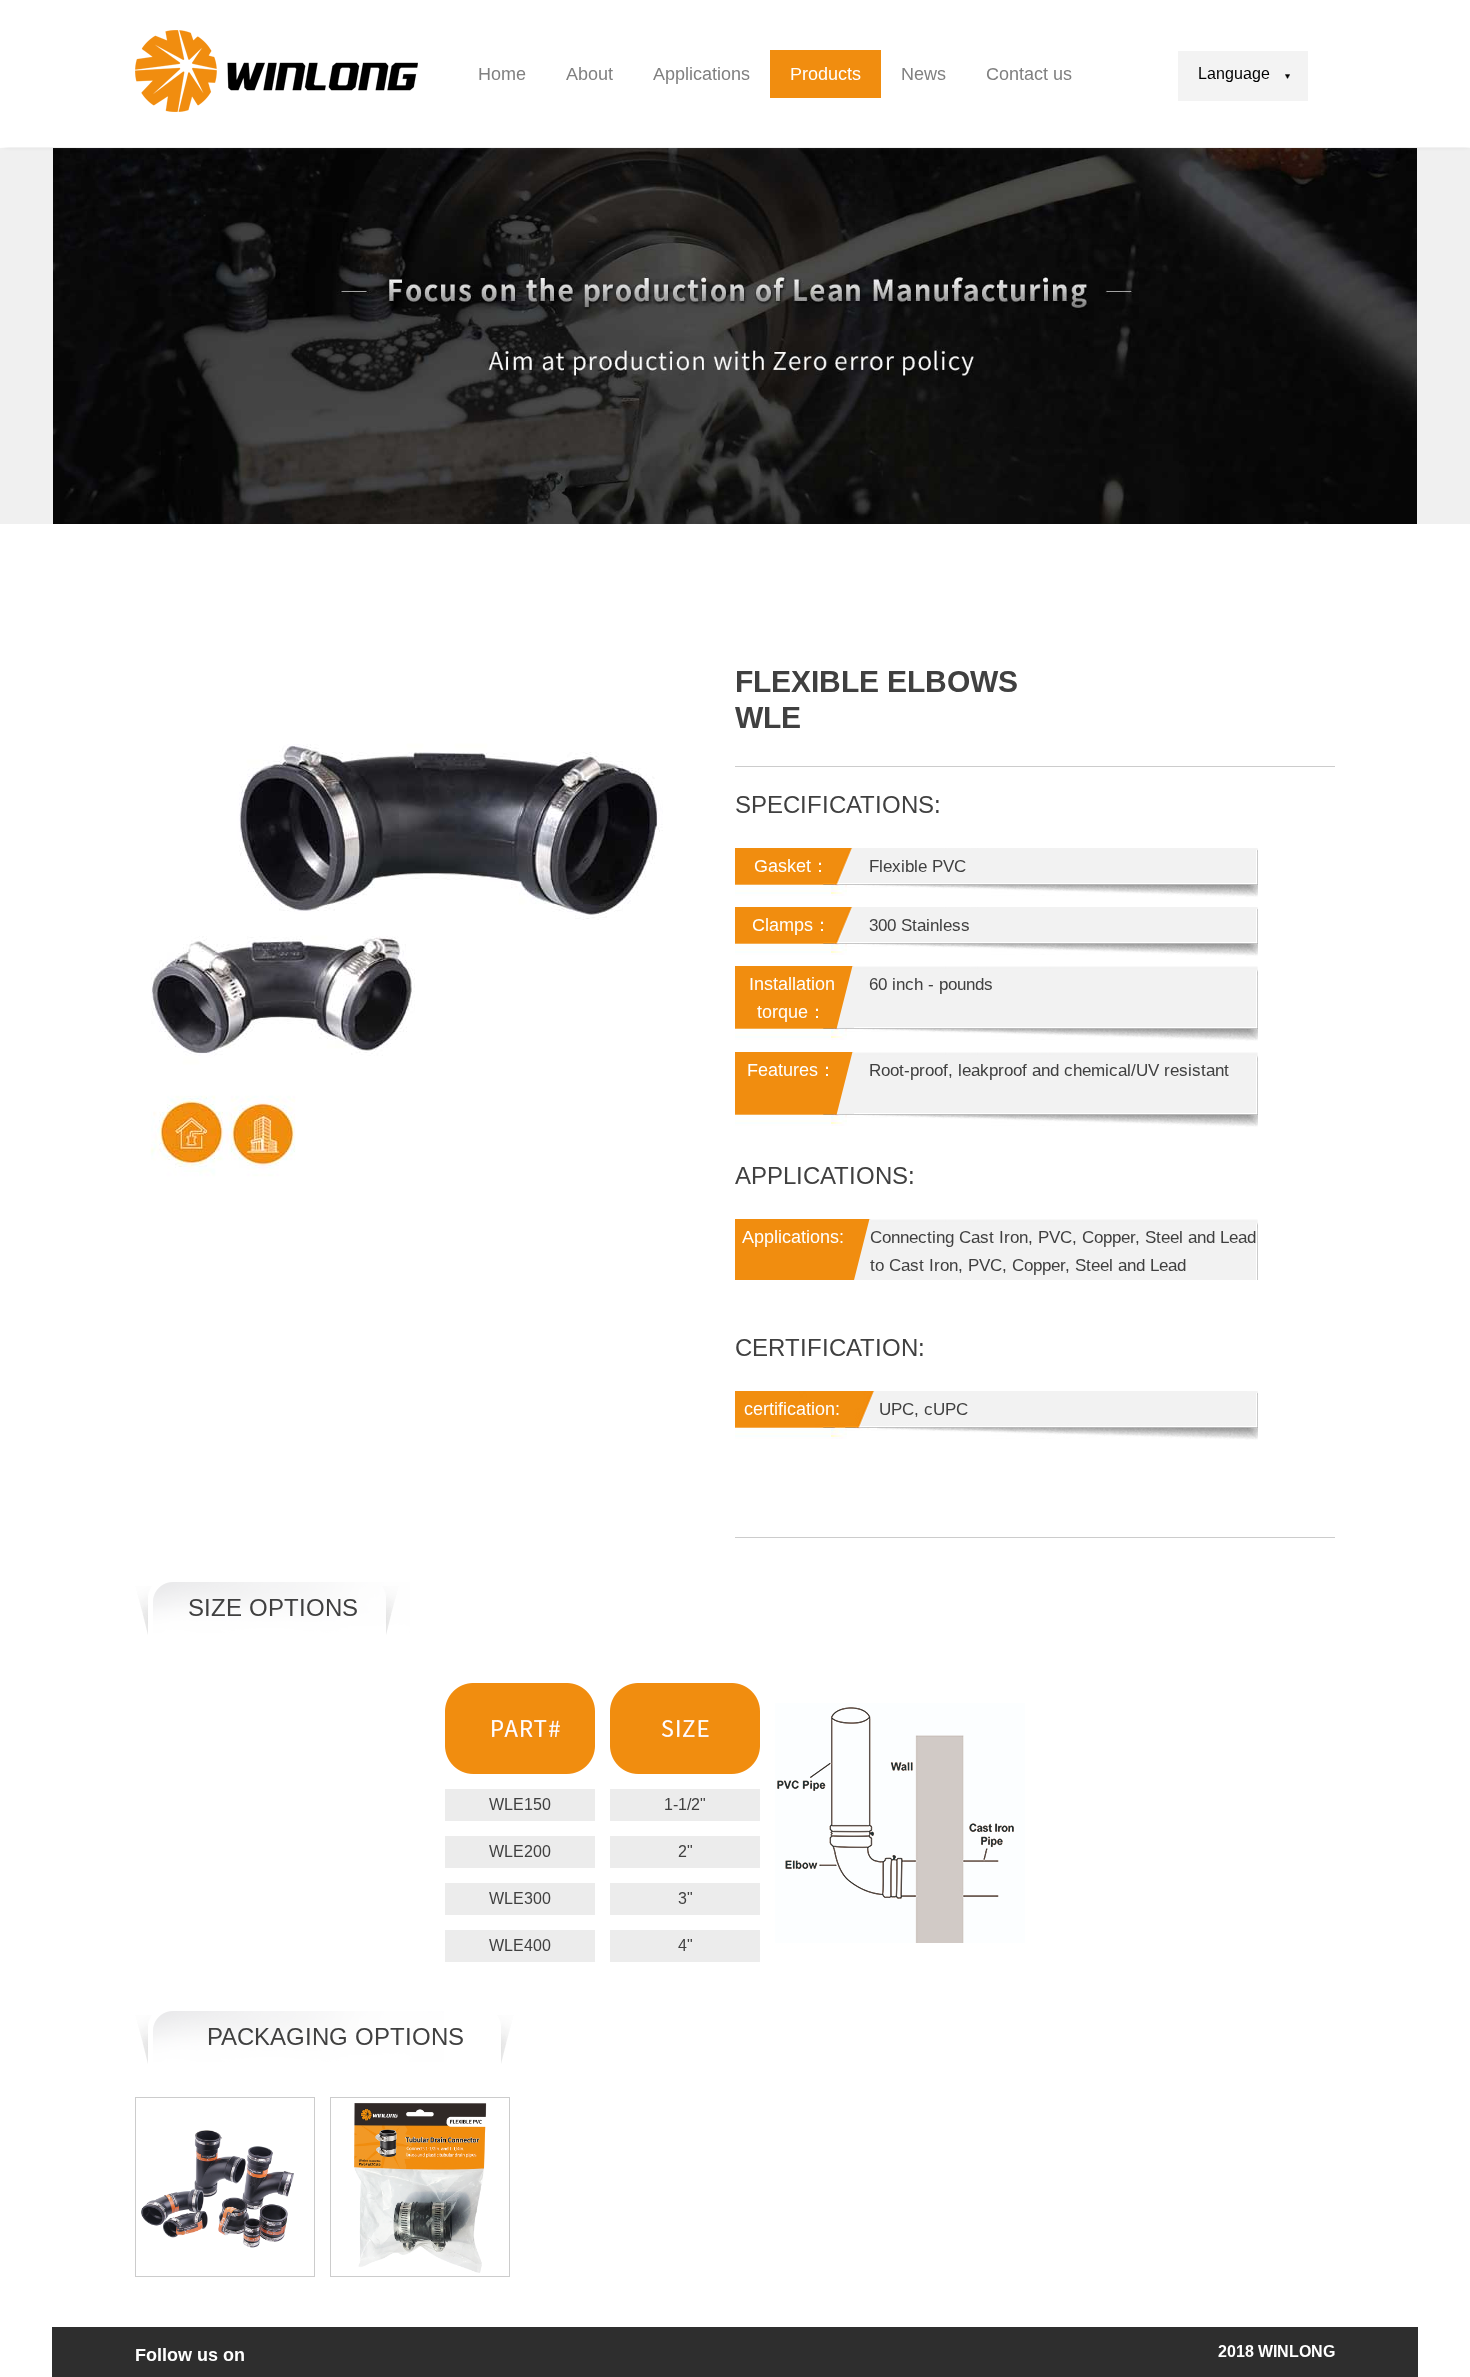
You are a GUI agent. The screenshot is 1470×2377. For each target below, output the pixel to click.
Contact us (1029, 74)
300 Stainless (919, 925)
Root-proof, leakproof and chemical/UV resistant (1049, 1070)
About (589, 74)
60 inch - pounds (931, 984)
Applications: (793, 1237)
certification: (792, 1409)
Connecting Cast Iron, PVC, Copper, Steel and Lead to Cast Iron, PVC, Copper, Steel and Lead (1063, 1251)
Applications (701, 74)
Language (1234, 73)
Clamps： (791, 925)
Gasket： (791, 866)
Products (825, 74)
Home (502, 74)
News (923, 74)
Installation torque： (792, 998)
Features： (791, 1070)
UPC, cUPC (918, 1409)
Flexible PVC (917, 866)
